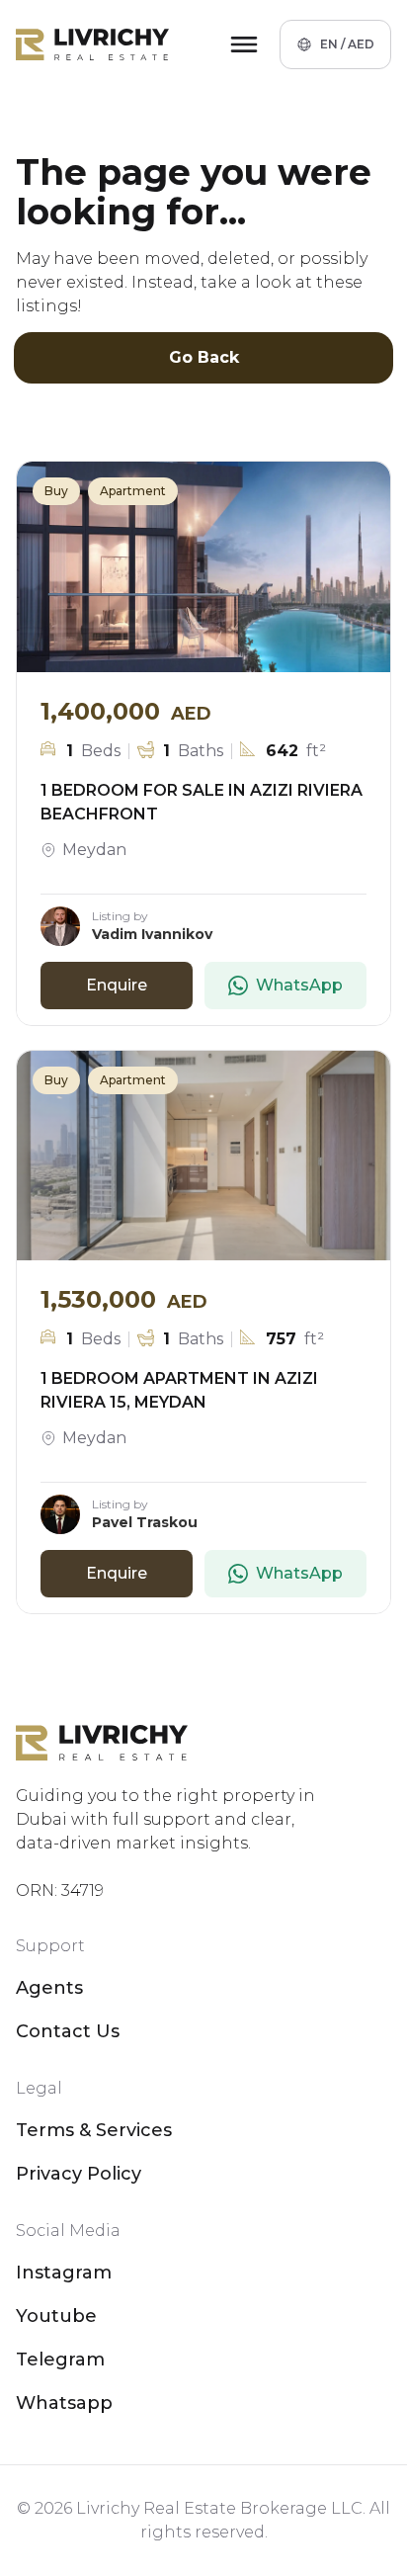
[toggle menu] (244, 44)
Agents (49, 1988)
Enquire (117, 985)
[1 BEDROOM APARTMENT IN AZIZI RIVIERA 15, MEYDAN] (203, 1156)
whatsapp (64, 2403)
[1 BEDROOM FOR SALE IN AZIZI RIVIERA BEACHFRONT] (203, 567)
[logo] (92, 44)
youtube (56, 2316)
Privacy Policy (79, 2174)
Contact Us (68, 2031)
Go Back (204, 357)
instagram (64, 2273)
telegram (60, 2360)
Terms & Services (94, 2130)
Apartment (133, 491)
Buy (56, 491)
